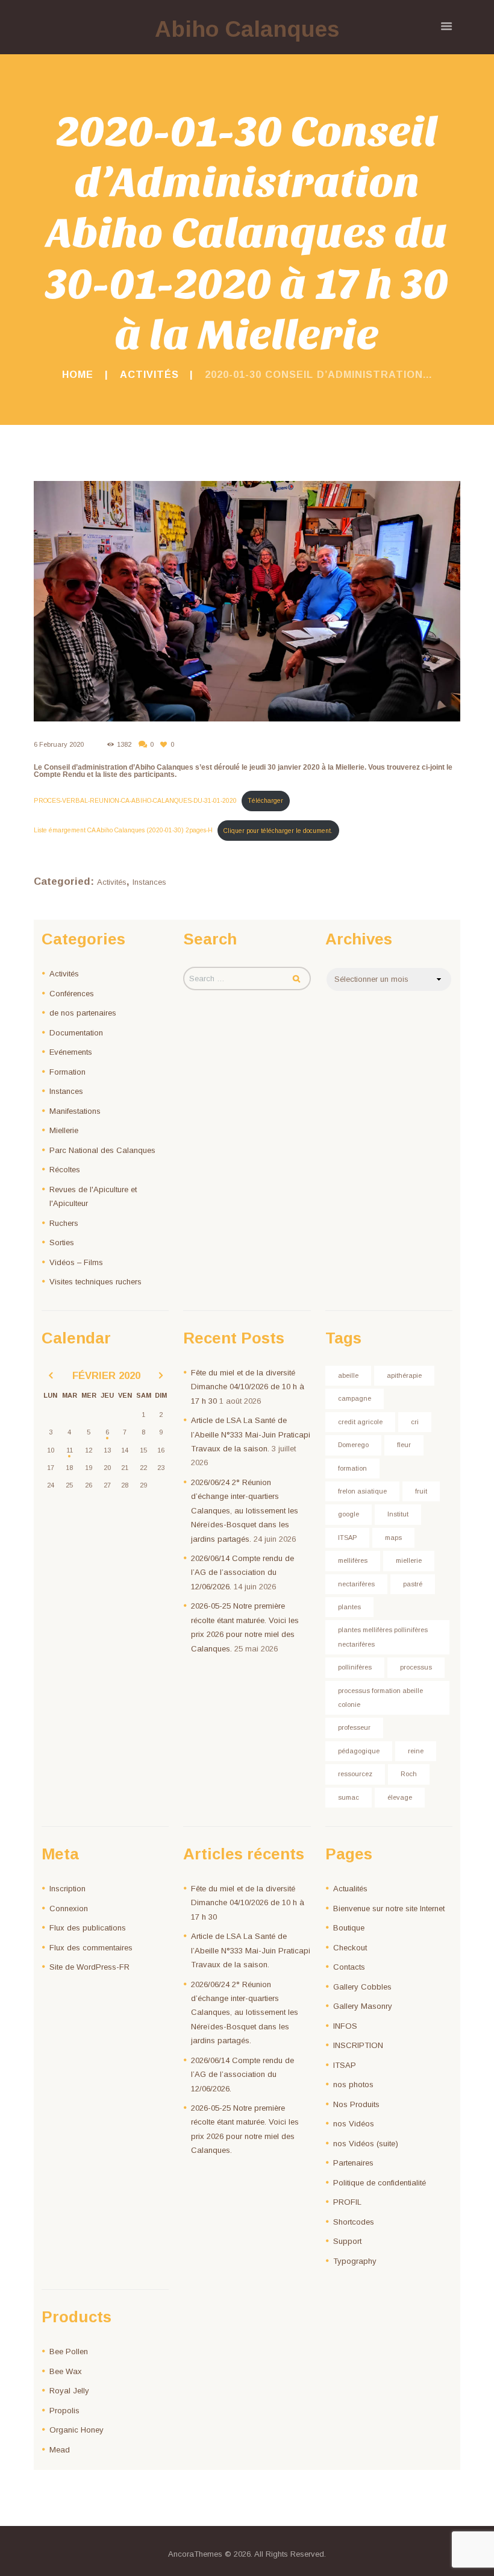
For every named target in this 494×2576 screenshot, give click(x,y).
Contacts (349, 1967)
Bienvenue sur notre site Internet (389, 1908)
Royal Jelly (69, 2391)
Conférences (72, 994)
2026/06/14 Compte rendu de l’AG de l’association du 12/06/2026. (242, 1572)
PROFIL (347, 2202)
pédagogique (359, 1751)
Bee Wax (66, 2371)
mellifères (353, 1560)
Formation (67, 1072)
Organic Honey (77, 2430)
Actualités (350, 1889)
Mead (60, 2450)
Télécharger (265, 801)
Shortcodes (354, 2222)
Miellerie (64, 1130)
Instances (149, 882)
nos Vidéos (354, 2124)
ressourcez (355, 1774)
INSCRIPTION (358, 2045)
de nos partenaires (83, 1013)
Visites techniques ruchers (95, 1282)
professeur (354, 1727)
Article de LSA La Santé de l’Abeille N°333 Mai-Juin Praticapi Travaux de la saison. (251, 1434)
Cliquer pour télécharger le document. (278, 831)
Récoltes (65, 1170)
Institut (398, 1514)
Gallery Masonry (363, 2006)
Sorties (62, 1242)
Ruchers (64, 1223)
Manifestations (75, 1111)
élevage (400, 1797)
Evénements (71, 1052)
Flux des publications (88, 1928)
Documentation (76, 1033)
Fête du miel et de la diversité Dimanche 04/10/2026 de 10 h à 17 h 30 (248, 1387)
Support (347, 2241)
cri (415, 1422)
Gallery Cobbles (362, 1987)
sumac (349, 1797)
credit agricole (360, 1422)
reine (416, 1751)
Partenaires (353, 2163)
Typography (355, 2261)
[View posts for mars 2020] (161, 1376)
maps (393, 1538)
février (106, 1376)
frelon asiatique (362, 1491)
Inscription (67, 1889)
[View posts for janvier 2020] (51, 1376)
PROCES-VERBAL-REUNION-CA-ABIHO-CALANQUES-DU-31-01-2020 (135, 801)
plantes (349, 1607)
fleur (404, 1445)
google (349, 1514)
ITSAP (347, 1538)
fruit (421, 1491)
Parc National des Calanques (102, 1150)
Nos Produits (356, 2104)
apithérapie (404, 1375)
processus (416, 1667)
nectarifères (356, 1584)
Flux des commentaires (91, 1948)
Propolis (64, 2411)
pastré (413, 1584)
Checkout (350, 1948)
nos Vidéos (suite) (366, 2144)
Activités (149, 374)
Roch (409, 1774)
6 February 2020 (59, 744)
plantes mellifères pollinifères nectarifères (383, 1637)
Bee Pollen (69, 2351)
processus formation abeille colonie (380, 1698)
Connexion (69, 1908)
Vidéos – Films (76, 1262)
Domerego (353, 1445)
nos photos (353, 2084)
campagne (355, 1398)
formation (352, 1468)
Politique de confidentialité (380, 2183)
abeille (348, 1375)
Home (78, 374)
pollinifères (355, 1667)
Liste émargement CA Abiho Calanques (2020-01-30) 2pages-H (123, 831)
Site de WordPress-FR (89, 1967)
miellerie (409, 1560)
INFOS (345, 2026)
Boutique (349, 1928)
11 (70, 1450)
